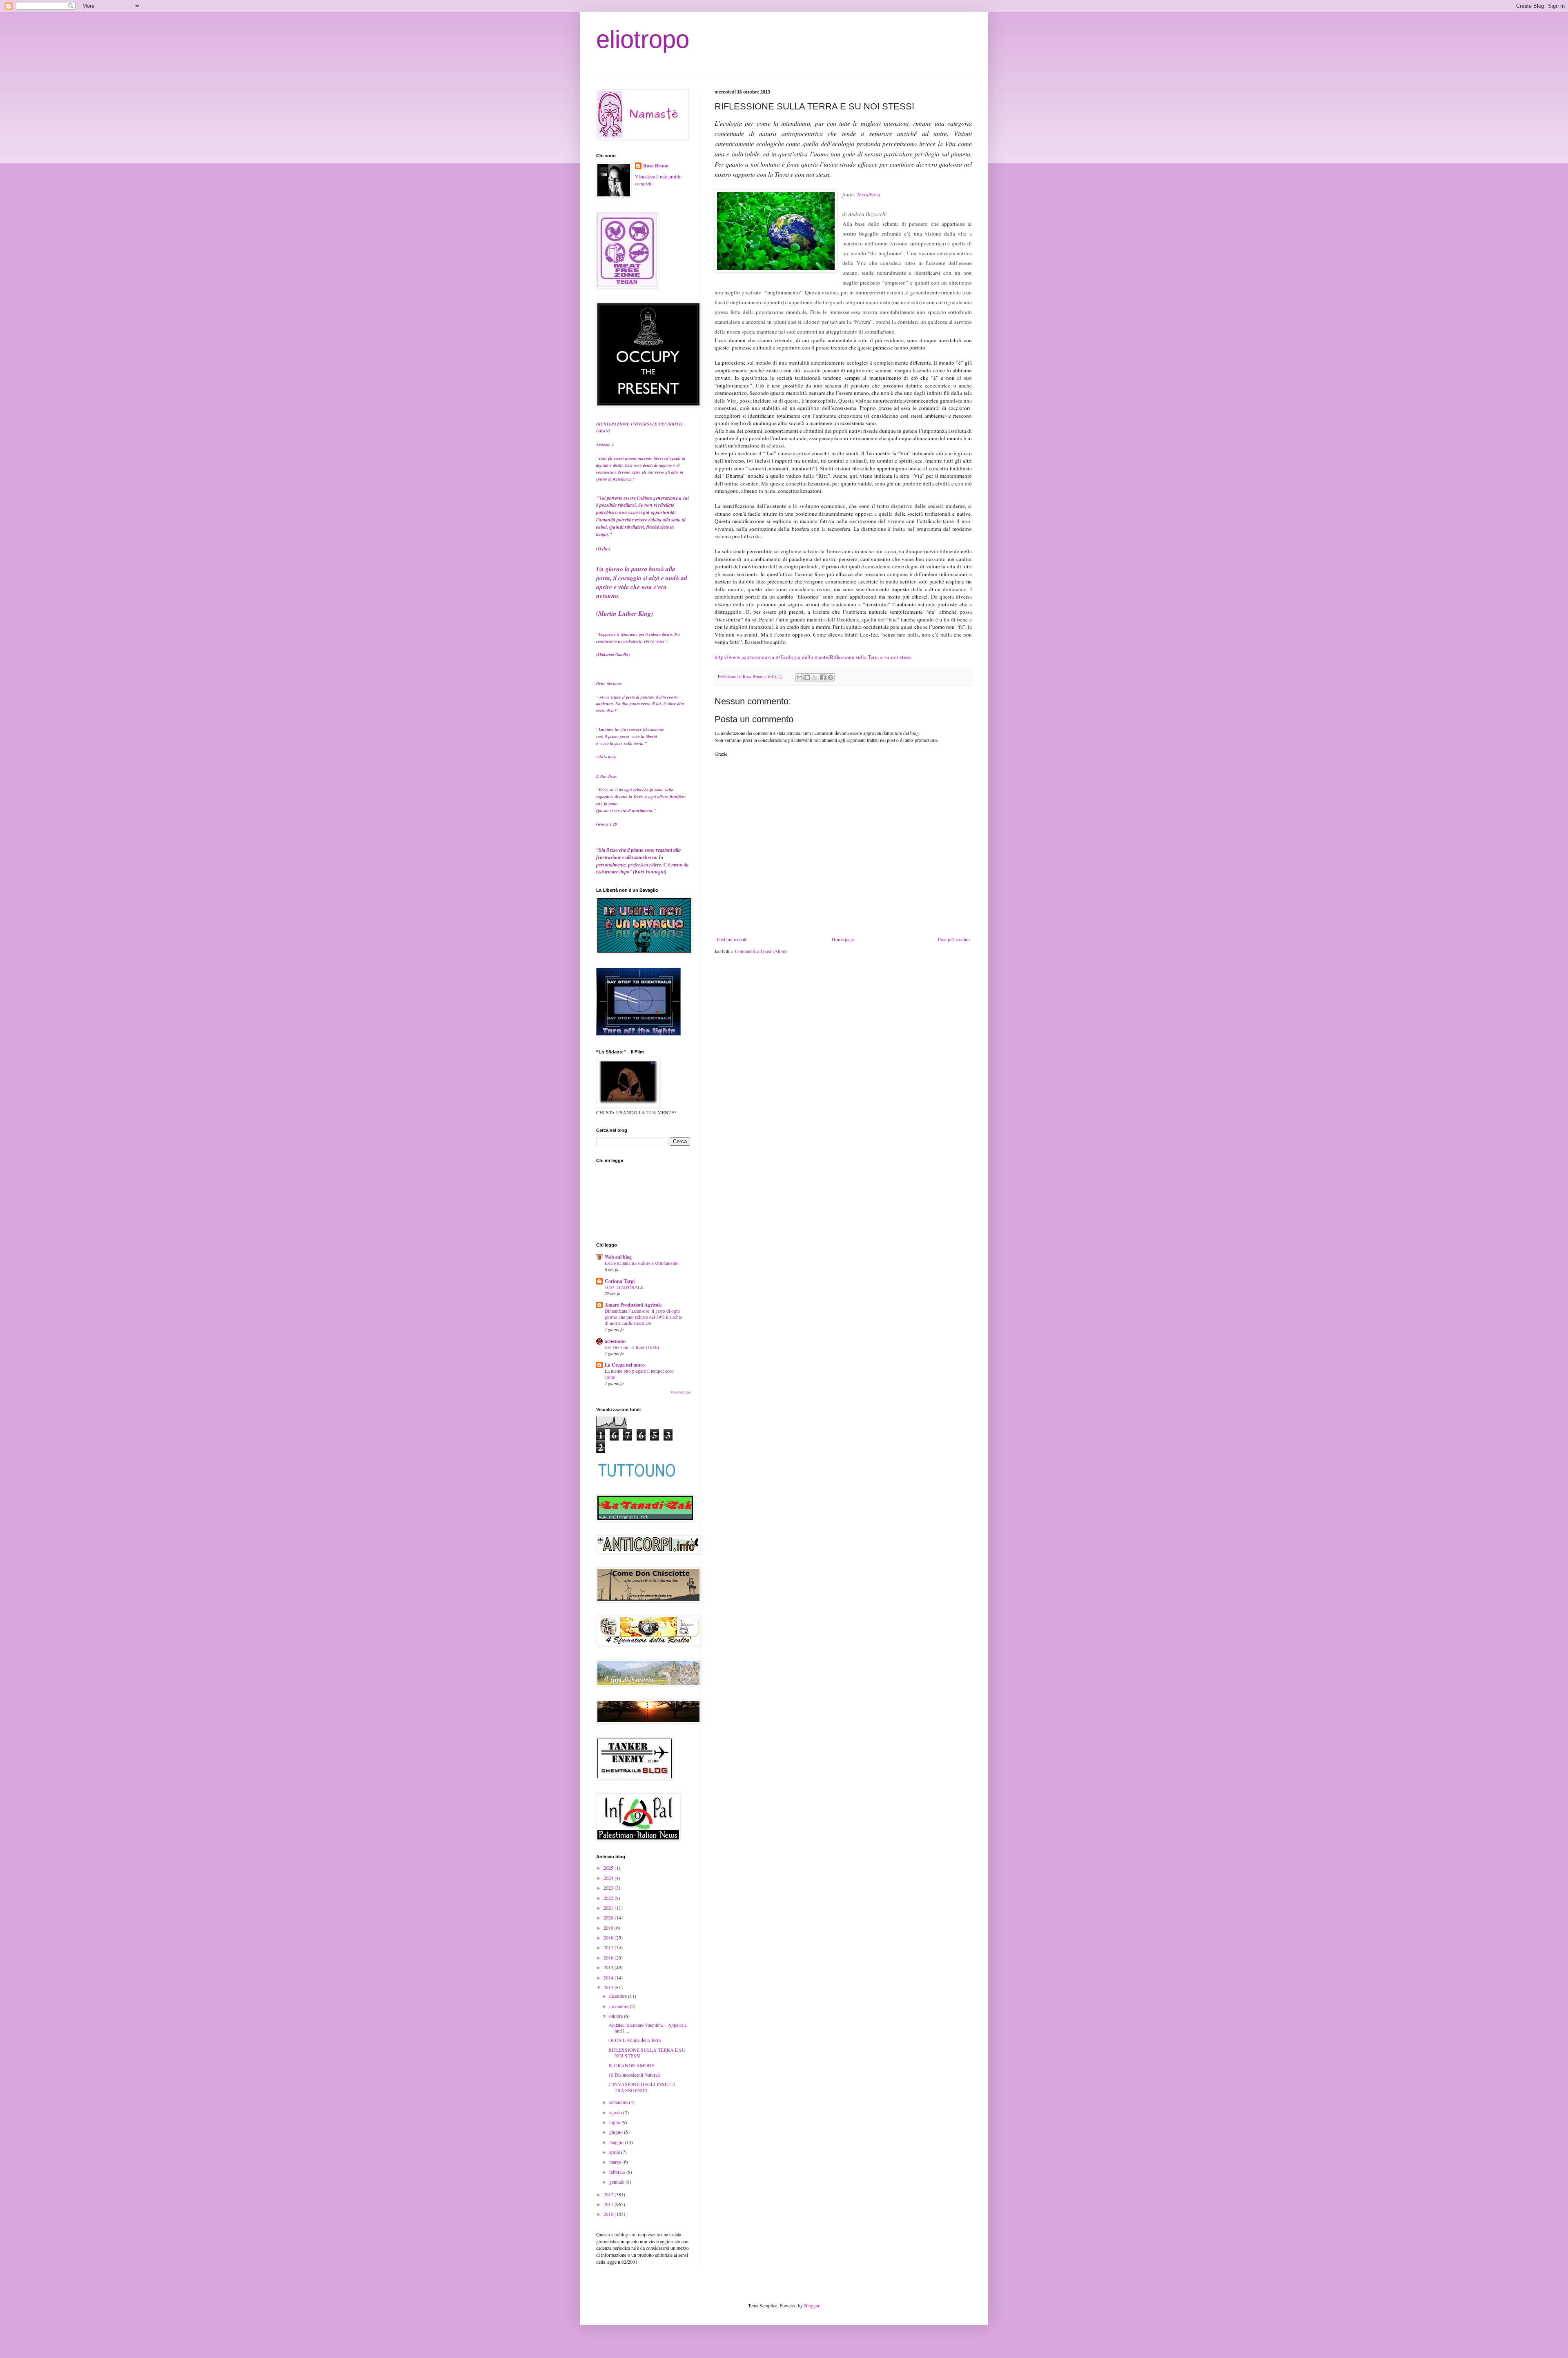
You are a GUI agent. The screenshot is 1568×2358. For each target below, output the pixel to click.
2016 (609, 1957)
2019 (609, 1928)
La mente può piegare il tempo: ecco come (639, 1374)
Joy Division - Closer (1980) (632, 1347)
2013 (609, 1987)
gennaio (617, 2182)
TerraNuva (869, 194)
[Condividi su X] (815, 677)
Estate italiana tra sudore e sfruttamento (642, 1263)
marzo (616, 2162)
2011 (609, 2204)
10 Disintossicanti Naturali (634, 2075)
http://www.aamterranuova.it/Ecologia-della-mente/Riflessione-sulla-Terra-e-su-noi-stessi (813, 657)
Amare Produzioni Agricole (633, 1305)
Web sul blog (618, 1257)
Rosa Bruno (656, 166)
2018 (609, 1937)
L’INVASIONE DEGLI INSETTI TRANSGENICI (642, 2087)
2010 (609, 2214)
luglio (615, 2122)
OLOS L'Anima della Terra (635, 2040)
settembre (619, 2102)
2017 (609, 1947)
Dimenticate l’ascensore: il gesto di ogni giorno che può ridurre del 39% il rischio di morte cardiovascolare (644, 1317)
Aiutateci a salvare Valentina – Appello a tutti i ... (647, 2028)
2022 (609, 1898)
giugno (617, 2132)
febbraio (618, 2172)
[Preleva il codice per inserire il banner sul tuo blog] (638, 1033)
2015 (609, 1967)
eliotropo (643, 39)
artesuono (615, 1341)
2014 (609, 1977)
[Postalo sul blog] (807, 677)
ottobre (617, 2016)
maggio (617, 2142)
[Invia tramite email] (800, 677)
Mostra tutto (680, 1392)
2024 (609, 1878)
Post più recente (732, 939)
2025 (609, 1868)
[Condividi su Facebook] (823, 677)
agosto (616, 2112)
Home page (843, 939)
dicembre (619, 1996)
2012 (609, 2194)
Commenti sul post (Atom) (761, 951)
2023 (609, 1888)
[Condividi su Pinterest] (831, 677)
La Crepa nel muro (625, 1365)
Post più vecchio (954, 939)
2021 (609, 1908)
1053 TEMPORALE (624, 1287)
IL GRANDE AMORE (631, 2065)
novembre (619, 2006)
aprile (615, 2152)
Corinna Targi (620, 1281)
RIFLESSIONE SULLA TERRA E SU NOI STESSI (647, 2053)
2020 (609, 1917)
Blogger (812, 2305)
